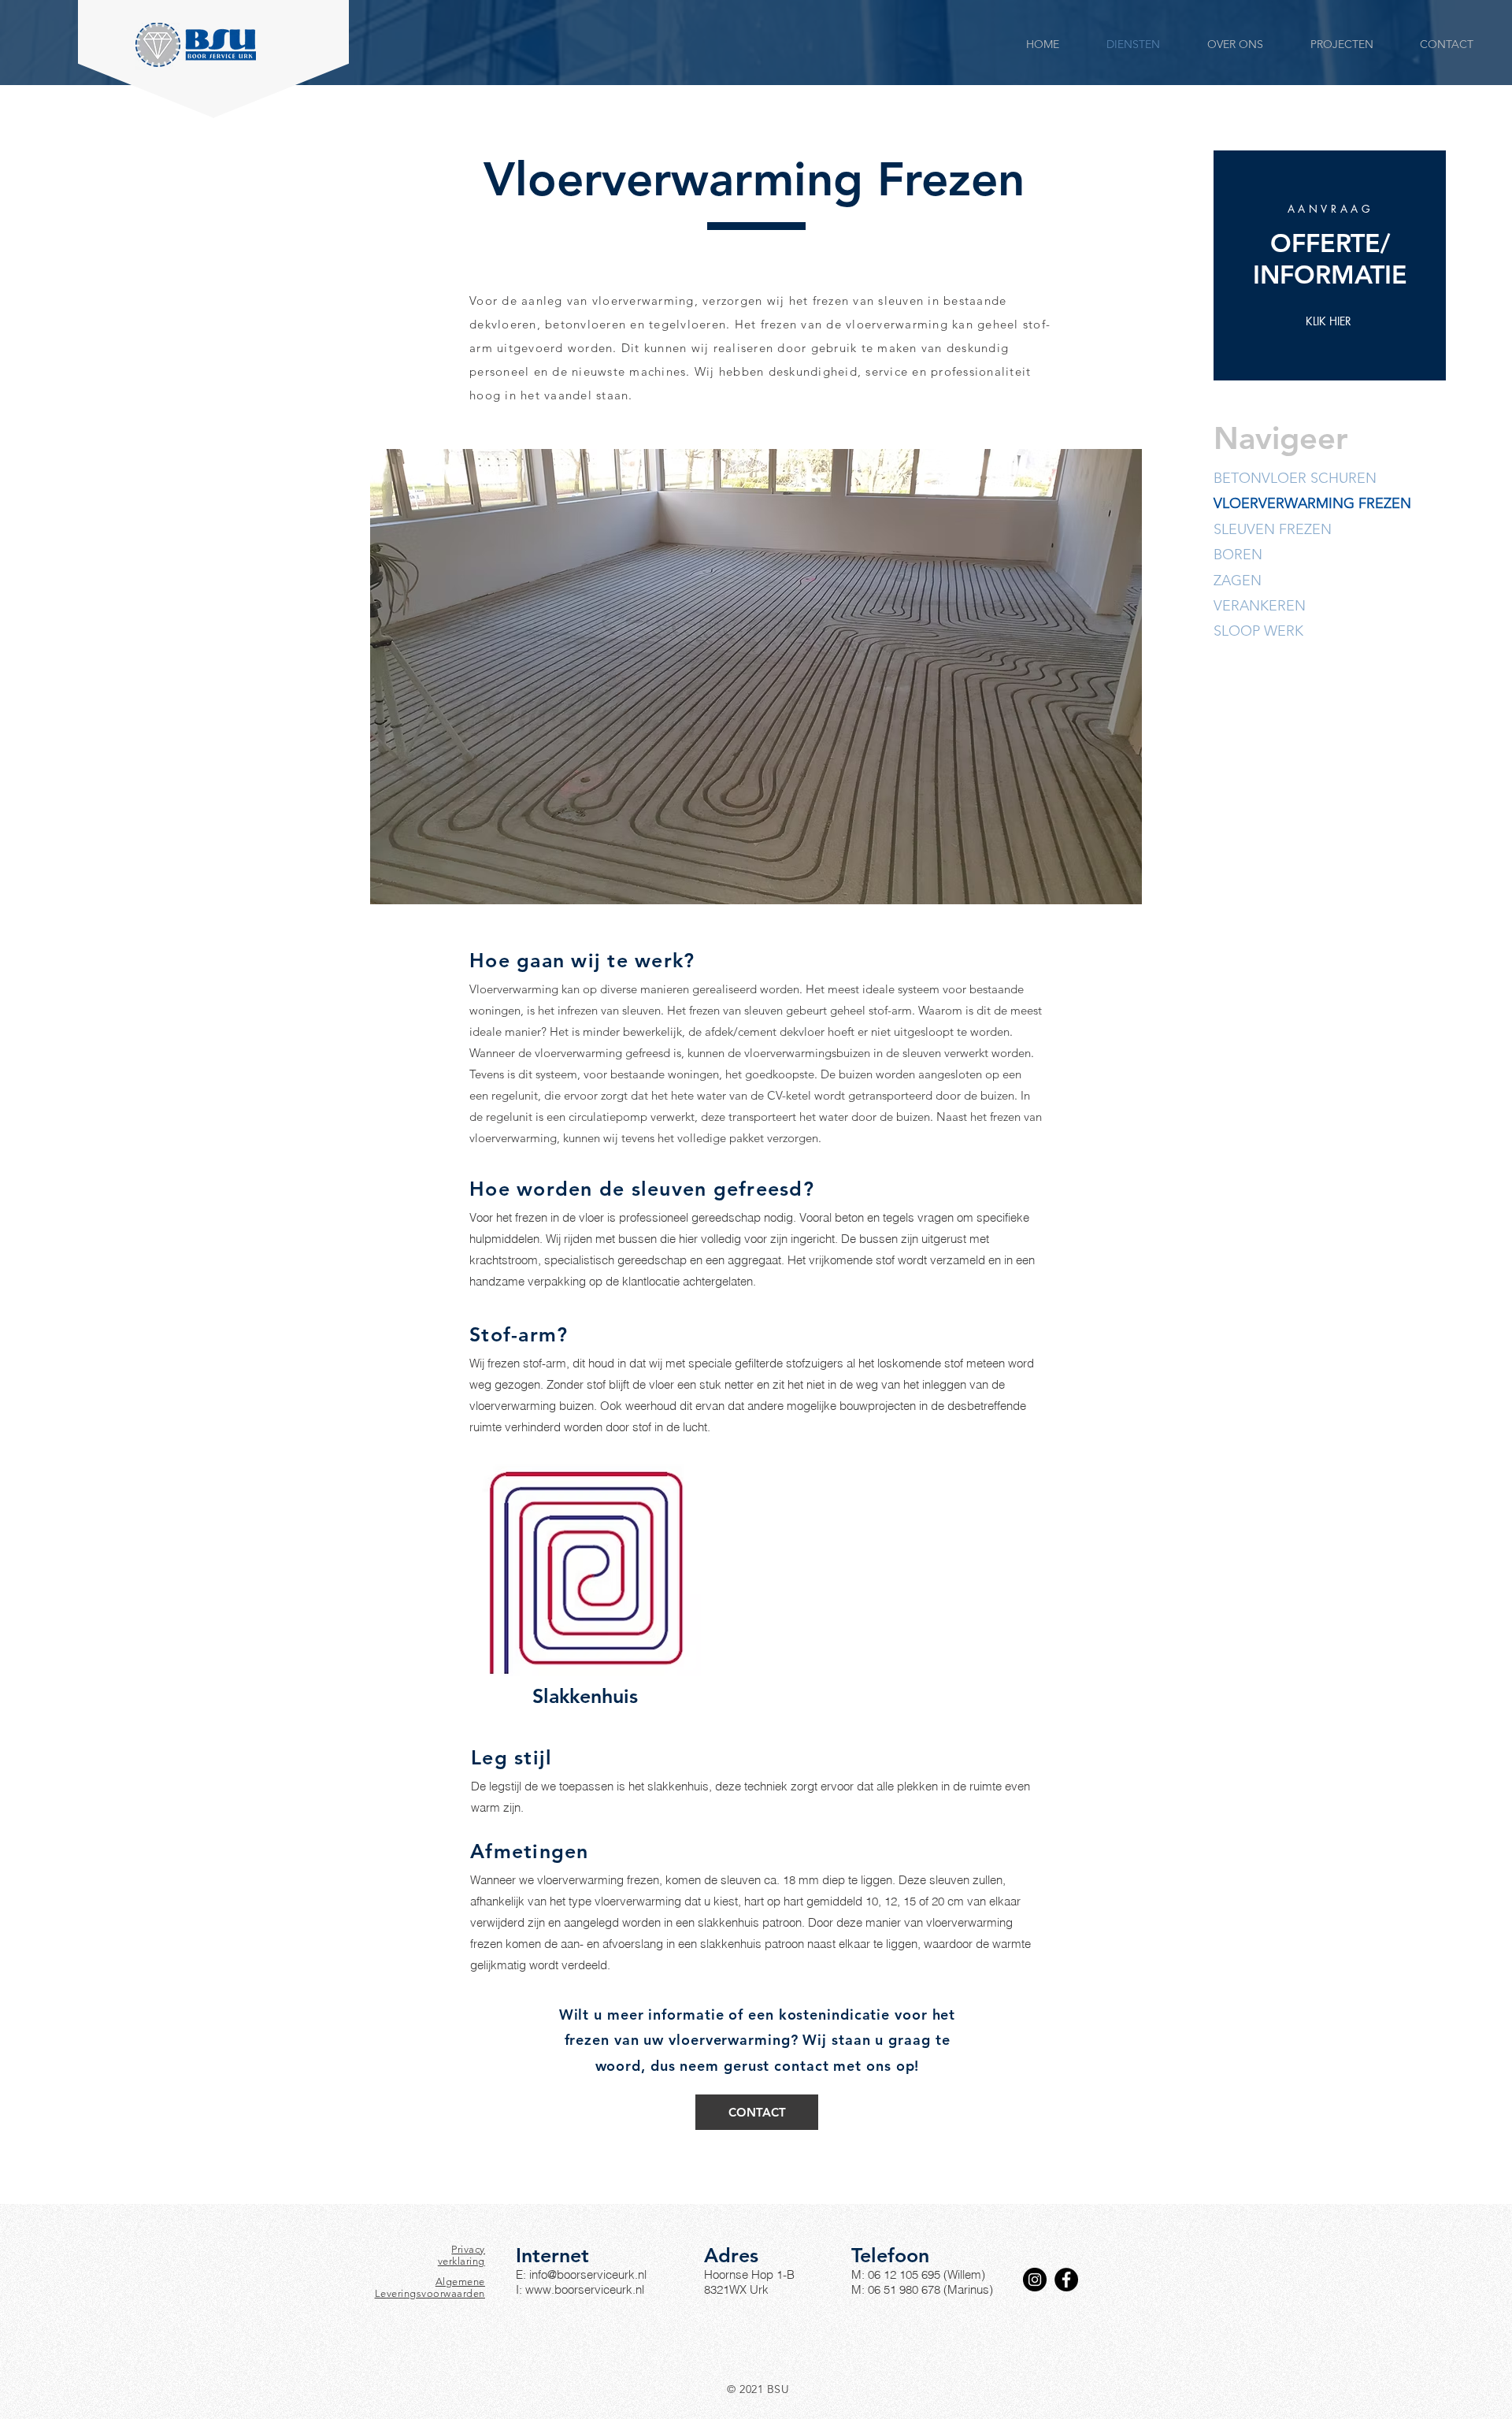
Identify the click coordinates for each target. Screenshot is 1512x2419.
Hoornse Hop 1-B (749, 2274)
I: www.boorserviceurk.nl (580, 2289)
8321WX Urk (736, 2289)
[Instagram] (1035, 2280)
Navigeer (1281, 438)
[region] (1330, 265)
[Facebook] (1066, 2280)
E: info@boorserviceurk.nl (581, 2274)
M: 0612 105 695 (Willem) (918, 2274)
